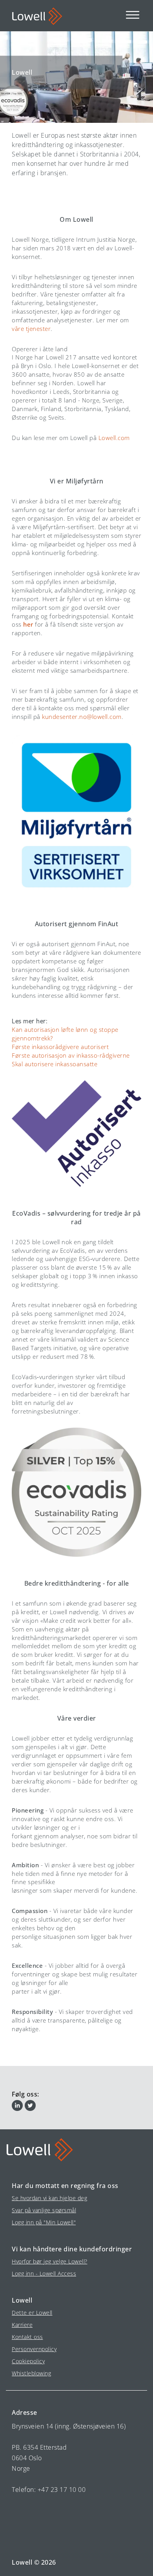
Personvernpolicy (34, 2349)
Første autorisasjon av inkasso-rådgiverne (71, 1055)
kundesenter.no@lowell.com (82, 717)
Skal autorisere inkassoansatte (55, 1064)
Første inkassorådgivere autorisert (60, 1047)
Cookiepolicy (28, 2361)
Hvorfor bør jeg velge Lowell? (50, 2261)
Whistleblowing (31, 2373)
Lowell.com (114, 438)
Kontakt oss (27, 2337)
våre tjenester (31, 329)
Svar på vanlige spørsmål (44, 2210)
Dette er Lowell (32, 2313)
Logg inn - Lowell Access (44, 2273)
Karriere (22, 2325)
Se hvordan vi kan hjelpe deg (49, 2198)
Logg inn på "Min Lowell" (44, 2222)
